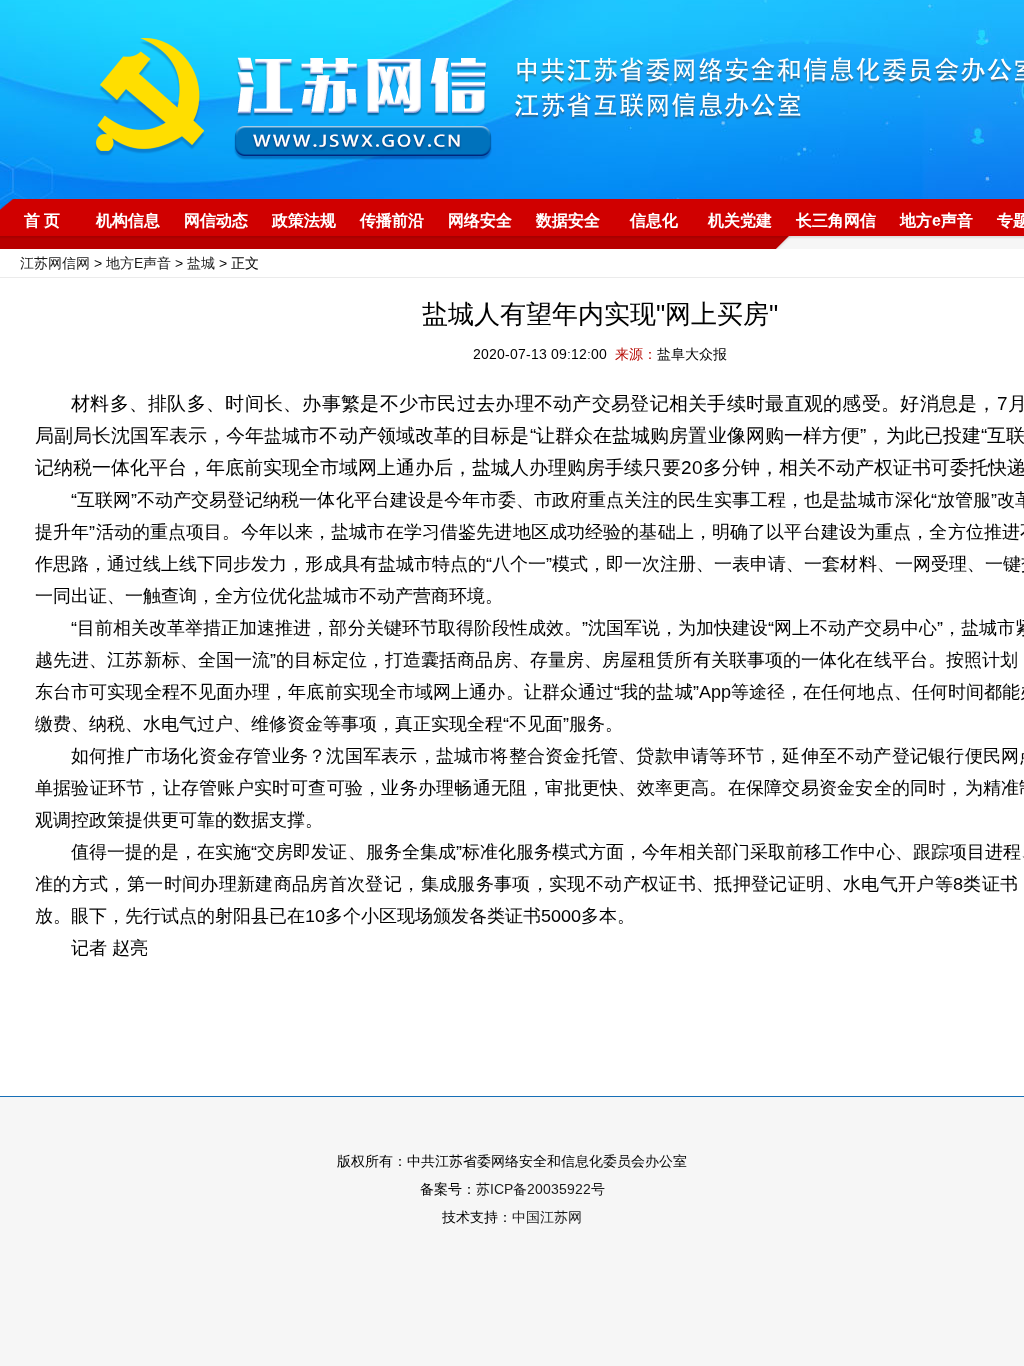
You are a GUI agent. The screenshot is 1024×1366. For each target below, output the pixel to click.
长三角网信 (836, 220)
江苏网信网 (55, 263)
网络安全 (480, 220)
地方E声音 (138, 263)
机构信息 (128, 220)
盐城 (201, 263)
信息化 (654, 220)
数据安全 (568, 220)
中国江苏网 (547, 1217)
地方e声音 (936, 220)
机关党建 (740, 220)
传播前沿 (392, 220)
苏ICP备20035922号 (540, 1189)
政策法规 (304, 220)
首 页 (42, 220)
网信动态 (216, 220)
